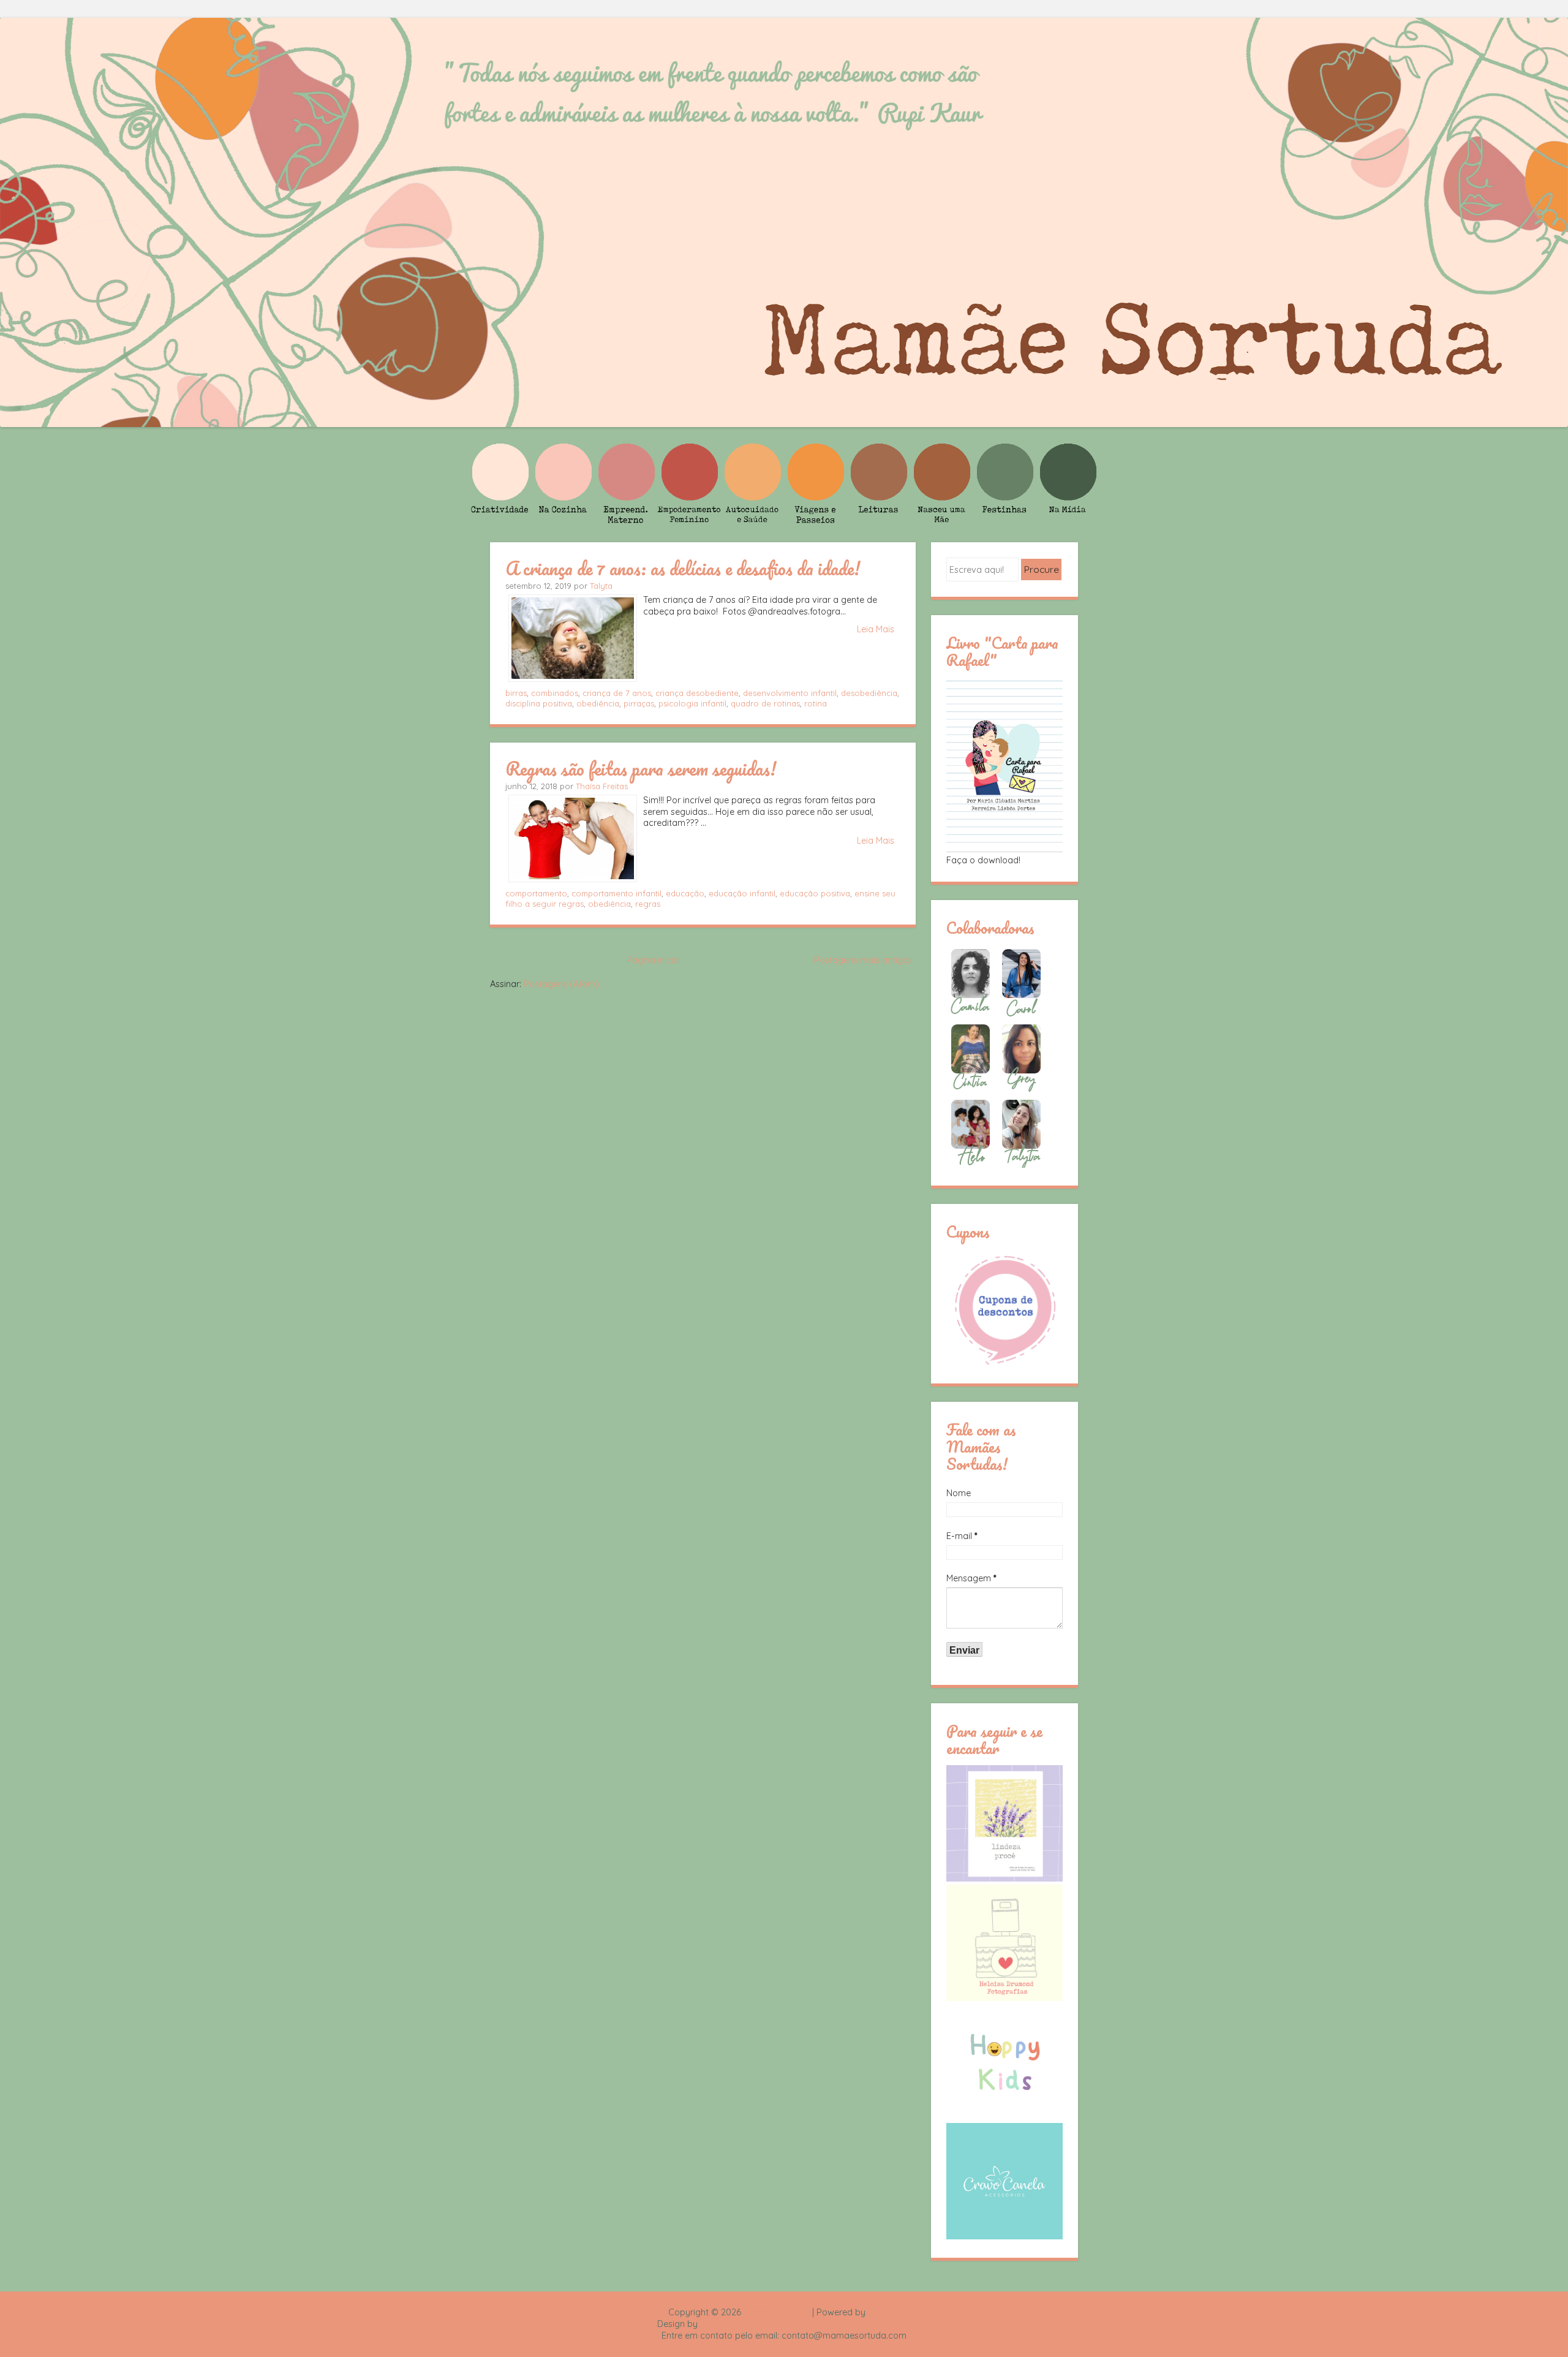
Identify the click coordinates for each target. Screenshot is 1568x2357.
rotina (816, 703)
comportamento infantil (616, 893)
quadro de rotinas (765, 703)
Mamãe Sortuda (777, 2312)
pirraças (639, 703)
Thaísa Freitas (602, 786)
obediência (598, 703)
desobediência (869, 693)
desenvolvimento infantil (790, 693)
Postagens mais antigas (863, 960)
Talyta (601, 586)
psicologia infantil (692, 703)
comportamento (536, 893)
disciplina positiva (539, 703)
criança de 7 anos (617, 693)
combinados (555, 693)
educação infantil (742, 893)
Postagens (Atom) (561, 984)
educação (685, 893)
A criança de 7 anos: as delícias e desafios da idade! (683, 568)
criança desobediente (697, 693)
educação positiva (815, 893)
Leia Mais (876, 629)
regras (648, 904)
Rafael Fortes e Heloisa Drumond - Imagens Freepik (805, 2324)
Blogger (884, 2312)
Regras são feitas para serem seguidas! (641, 768)
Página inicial (654, 960)
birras (516, 693)
